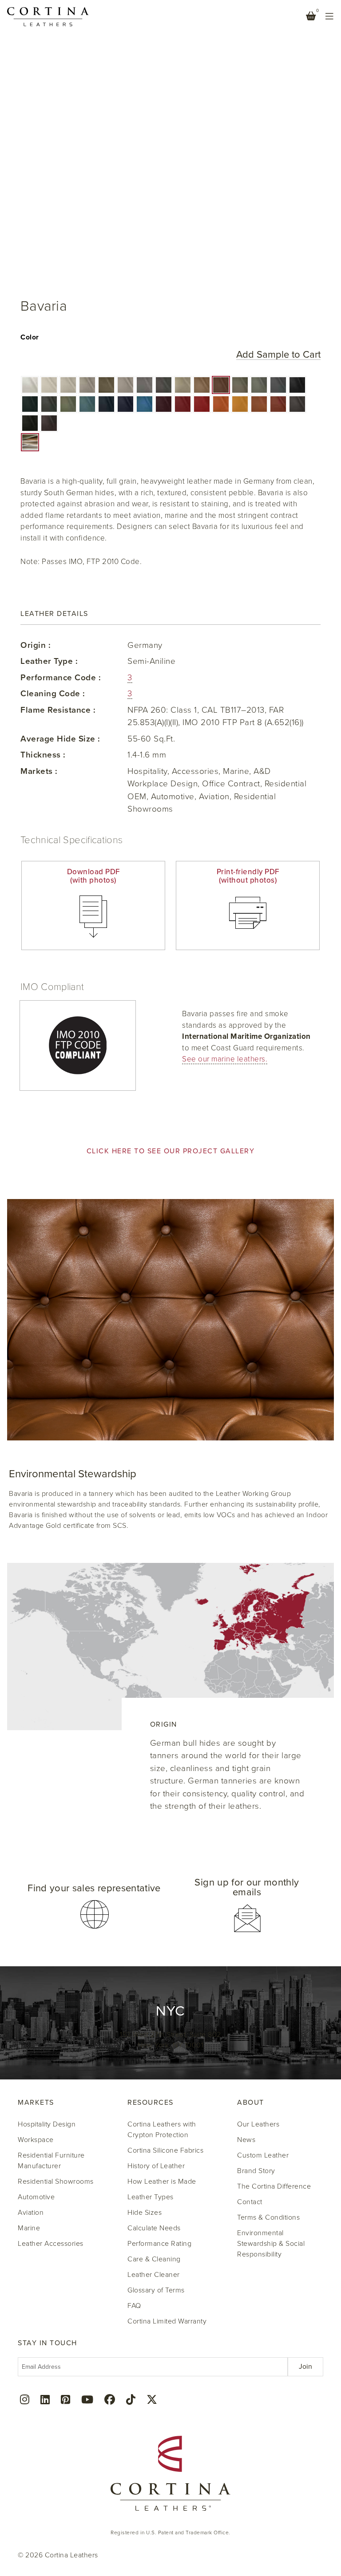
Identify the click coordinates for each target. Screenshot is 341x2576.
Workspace (36, 2140)
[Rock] (259, 385)
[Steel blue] (145, 404)
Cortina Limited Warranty (167, 2321)
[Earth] (221, 385)
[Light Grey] (125, 385)
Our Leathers (258, 2124)
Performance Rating (159, 2244)
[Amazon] (87, 404)
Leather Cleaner (154, 2275)
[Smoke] (145, 385)
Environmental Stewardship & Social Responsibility (271, 2244)
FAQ (134, 2306)
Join (305, 2367)
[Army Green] (49, 404)
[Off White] (49, 385)
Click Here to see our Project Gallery (171, 1151)
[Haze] (68, 385)
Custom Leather (263, 2155)
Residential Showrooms (56, 2182)
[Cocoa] (297, 404)
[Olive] (68, 404)
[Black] (297, 385)
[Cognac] (278, 404)
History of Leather (156, 2166)
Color (30, 337)
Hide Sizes (145, 2213)
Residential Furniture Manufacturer (51, 2161)
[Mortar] (240, 385)
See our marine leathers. (225, 1059)
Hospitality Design (47, 2124)
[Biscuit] (202, 385)
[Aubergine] (49, 423)
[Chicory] (30, 423)
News (246, 2140)
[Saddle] (259, 404)
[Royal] (125, 404)
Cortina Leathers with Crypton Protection (162, 2130)
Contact (250, 2202)
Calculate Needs (154, 2228)
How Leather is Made (162, 2182)
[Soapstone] (106, 385)
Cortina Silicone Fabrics (165, 2150)
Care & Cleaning (154, 2259)
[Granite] (164, 385)
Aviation (31, 2213)
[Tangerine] (221, 404)
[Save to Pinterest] (28, 18)
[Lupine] (106, 404)
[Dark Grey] (278, 385)
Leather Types (151, 2197)
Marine (29, 2228)
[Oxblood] (164, 404)
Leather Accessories (51, 2244)
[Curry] (240, 404)
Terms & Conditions (268, 2217)
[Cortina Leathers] (48, 16)
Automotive (36, 2197)
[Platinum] (87, 385)
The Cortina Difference (274, 2186)
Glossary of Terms (156, 2290)
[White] (30, 385)
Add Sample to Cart (278, 355)
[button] (30, 385)
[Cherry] (202, 404)
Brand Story (256, 2171)
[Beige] (183, 385)
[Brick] (183, 404)
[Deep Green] (30, 404)
